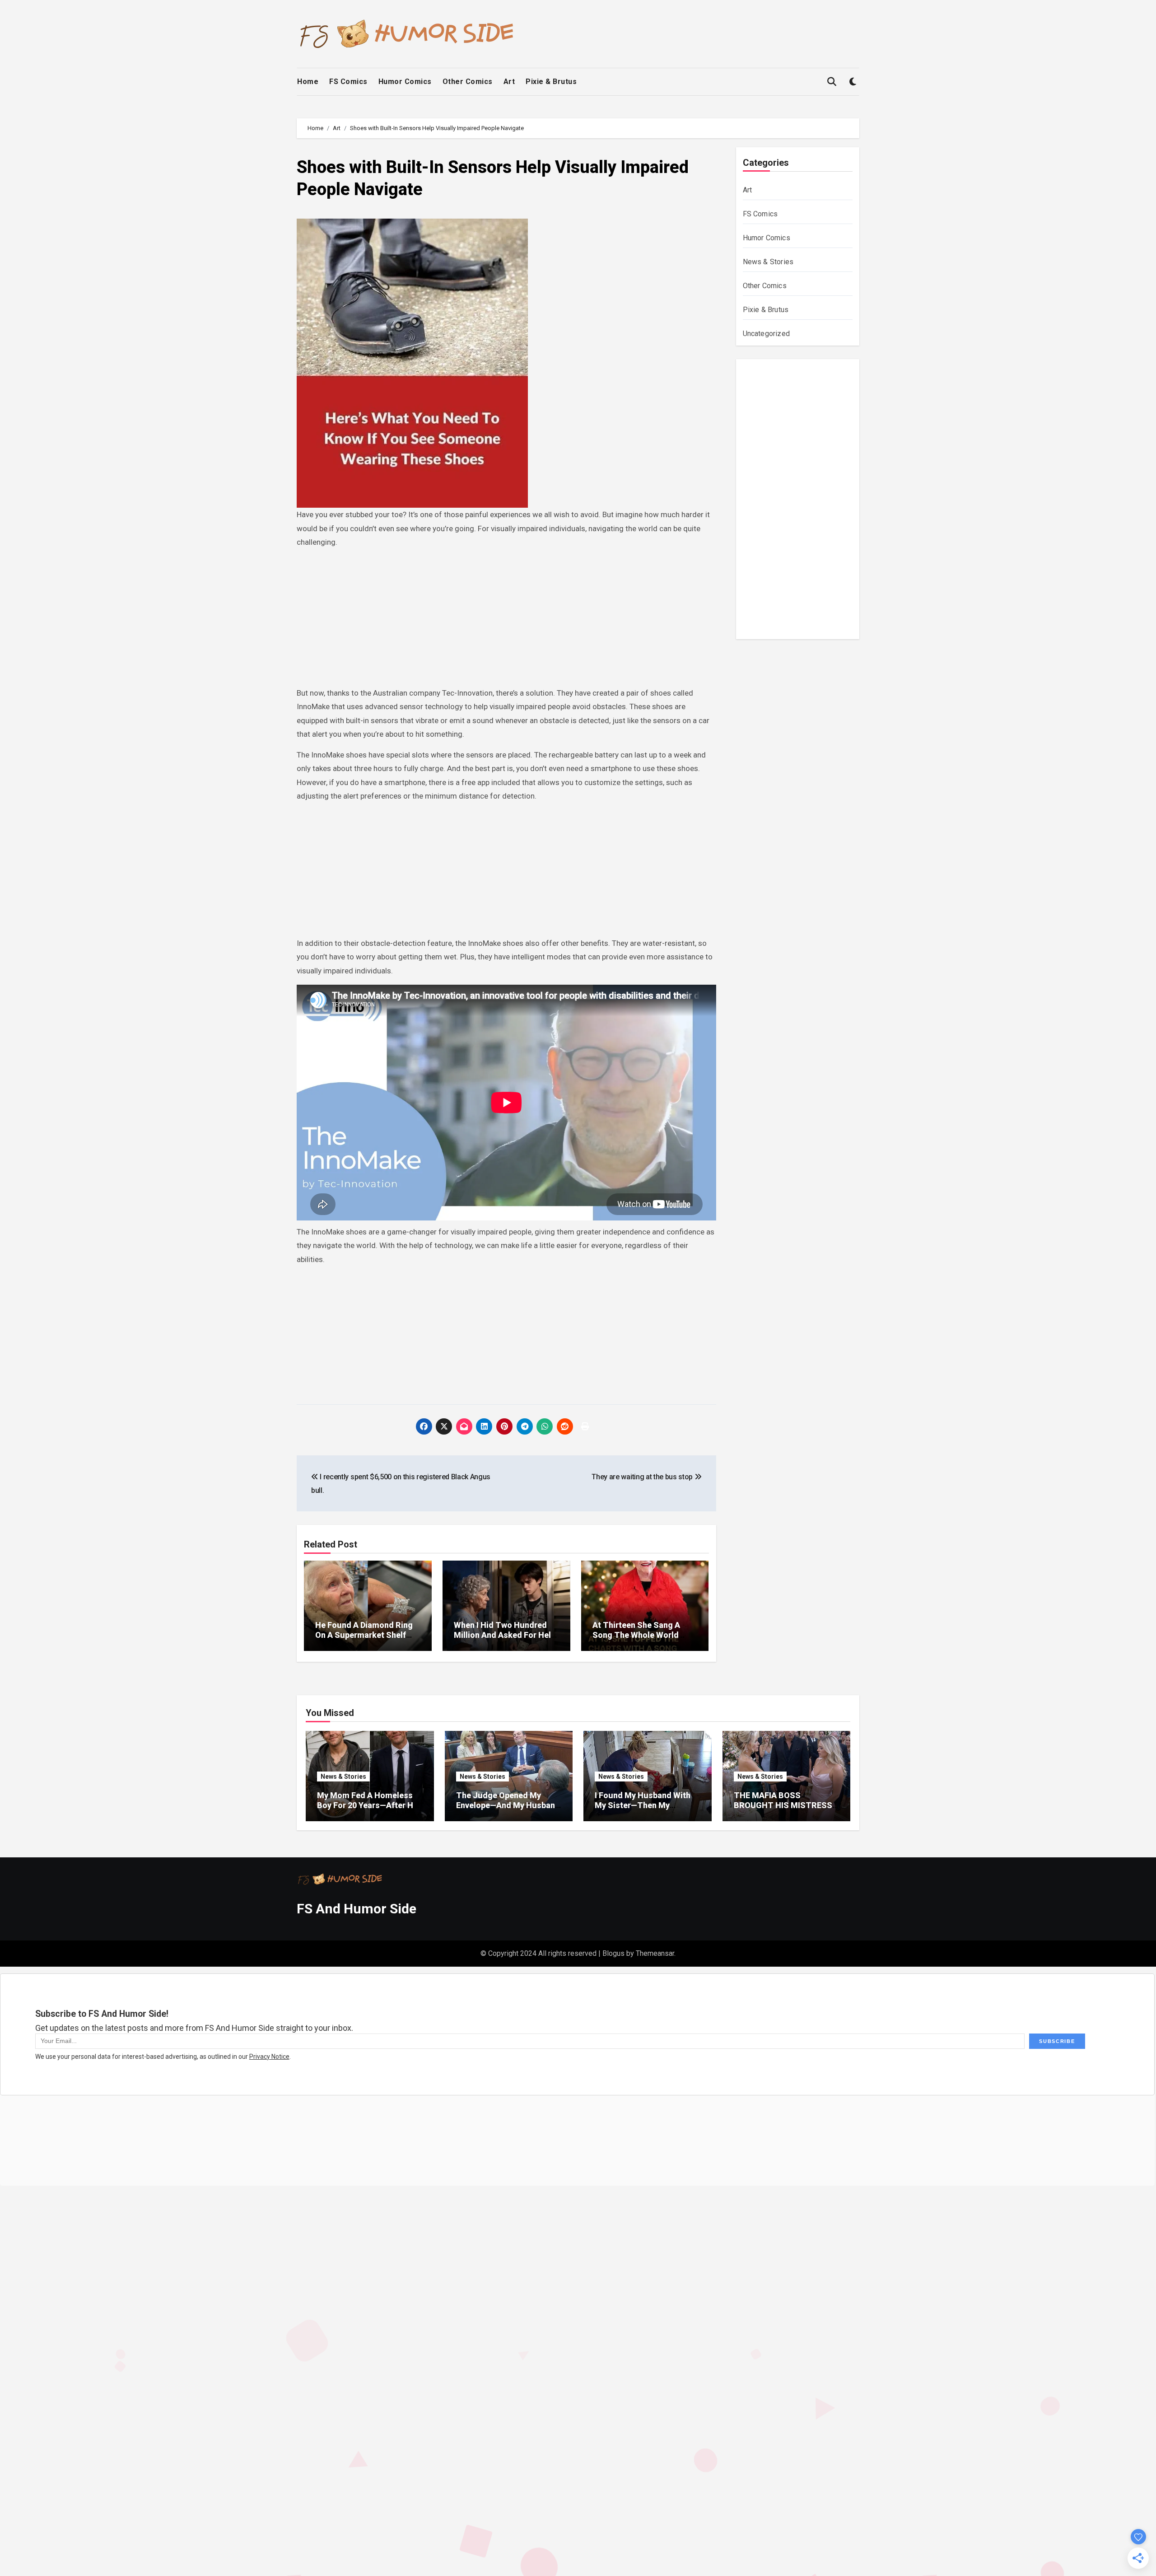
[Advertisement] (508, 619)
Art (509, 82)
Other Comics (468, 82)
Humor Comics (405, 82)
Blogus (613, 1953)
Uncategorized (767, 334)
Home (308, 82)
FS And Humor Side (357, 1909)
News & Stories (768, 262)
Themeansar (655, 1953)
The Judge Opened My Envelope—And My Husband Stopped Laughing (508, 1805)
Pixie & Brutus (551, 82)
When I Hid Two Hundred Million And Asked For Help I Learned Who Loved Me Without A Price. (505, 1640)
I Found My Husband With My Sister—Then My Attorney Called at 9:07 (643, 1805)
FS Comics (348, 82)
